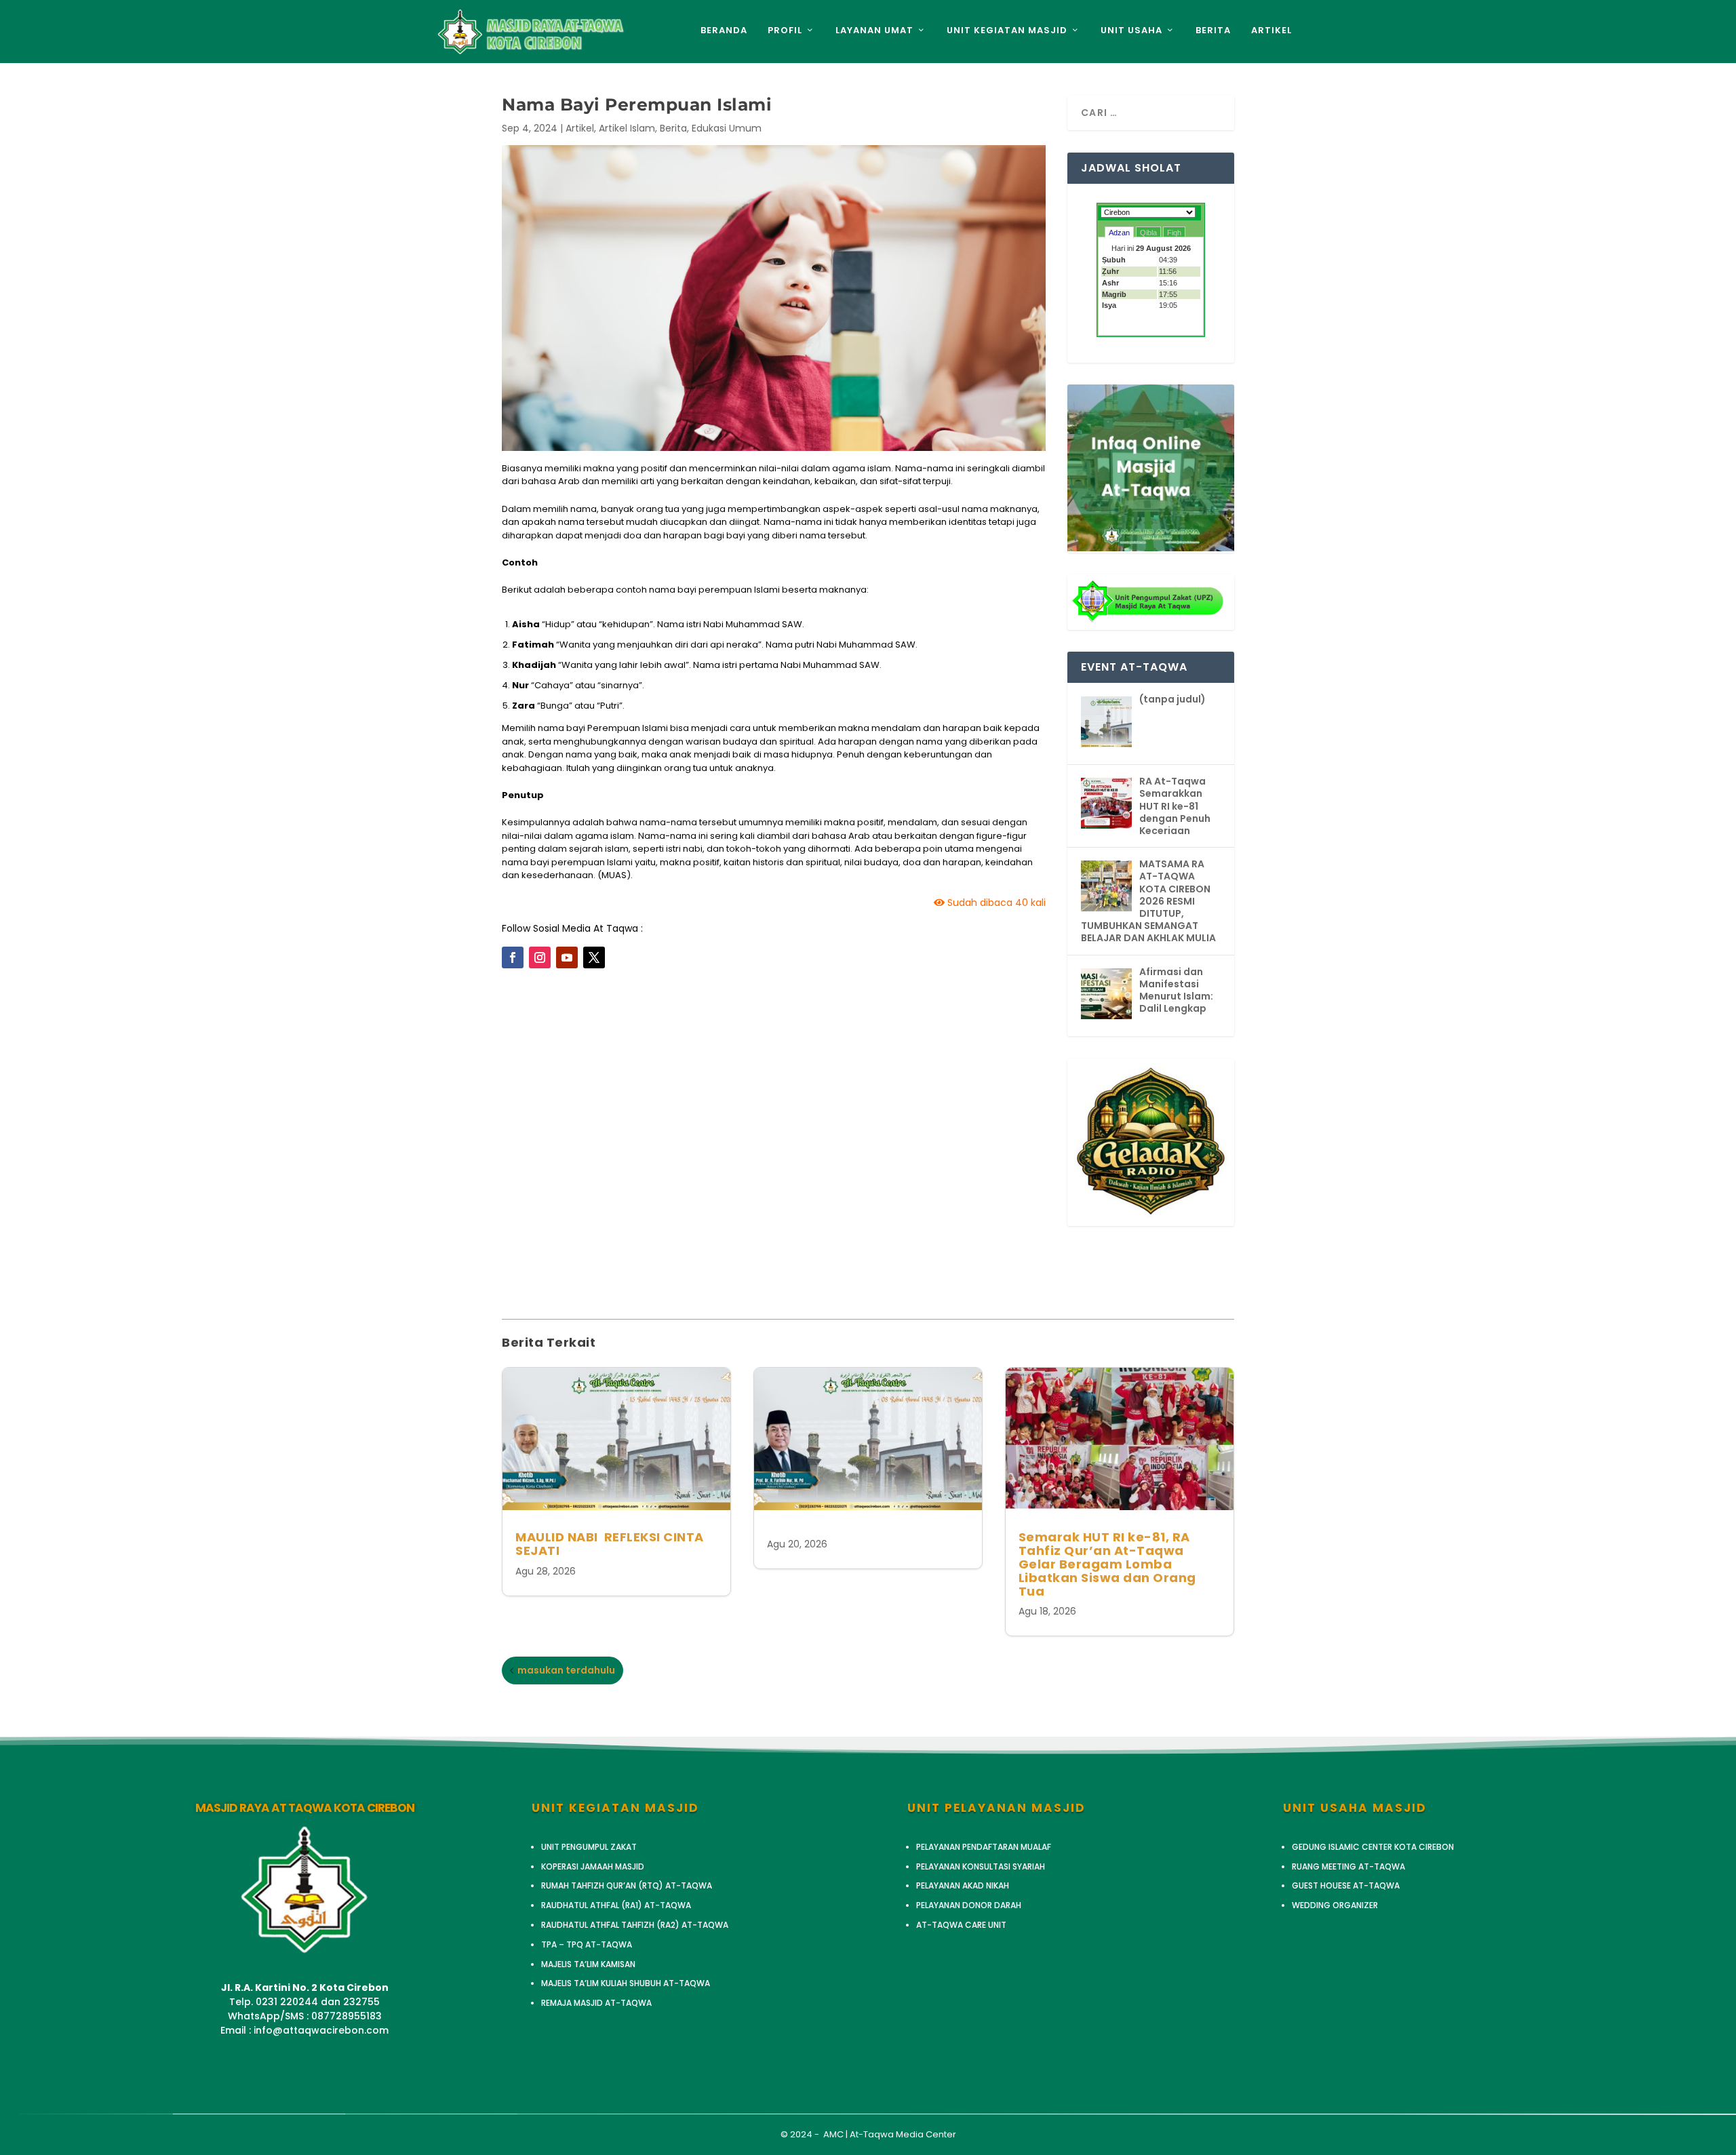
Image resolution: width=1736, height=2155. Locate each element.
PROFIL (785, 31)
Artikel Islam (627, 128)
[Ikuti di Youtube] (567, 957)
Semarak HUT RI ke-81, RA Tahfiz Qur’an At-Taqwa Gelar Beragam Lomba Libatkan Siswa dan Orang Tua (1107, 1564)
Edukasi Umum (727, 128)
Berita (673, 128)
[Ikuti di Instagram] (540, 957)
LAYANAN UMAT (874, 31)
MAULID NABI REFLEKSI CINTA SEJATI (610, 1544)
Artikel (580, 128)
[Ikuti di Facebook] (513, 957)
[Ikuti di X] (594, 957)
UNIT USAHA (1131, 31)
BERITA (1213, 31)
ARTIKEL (1271, 31)
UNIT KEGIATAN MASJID (1007, 31)
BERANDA (724, 31)
